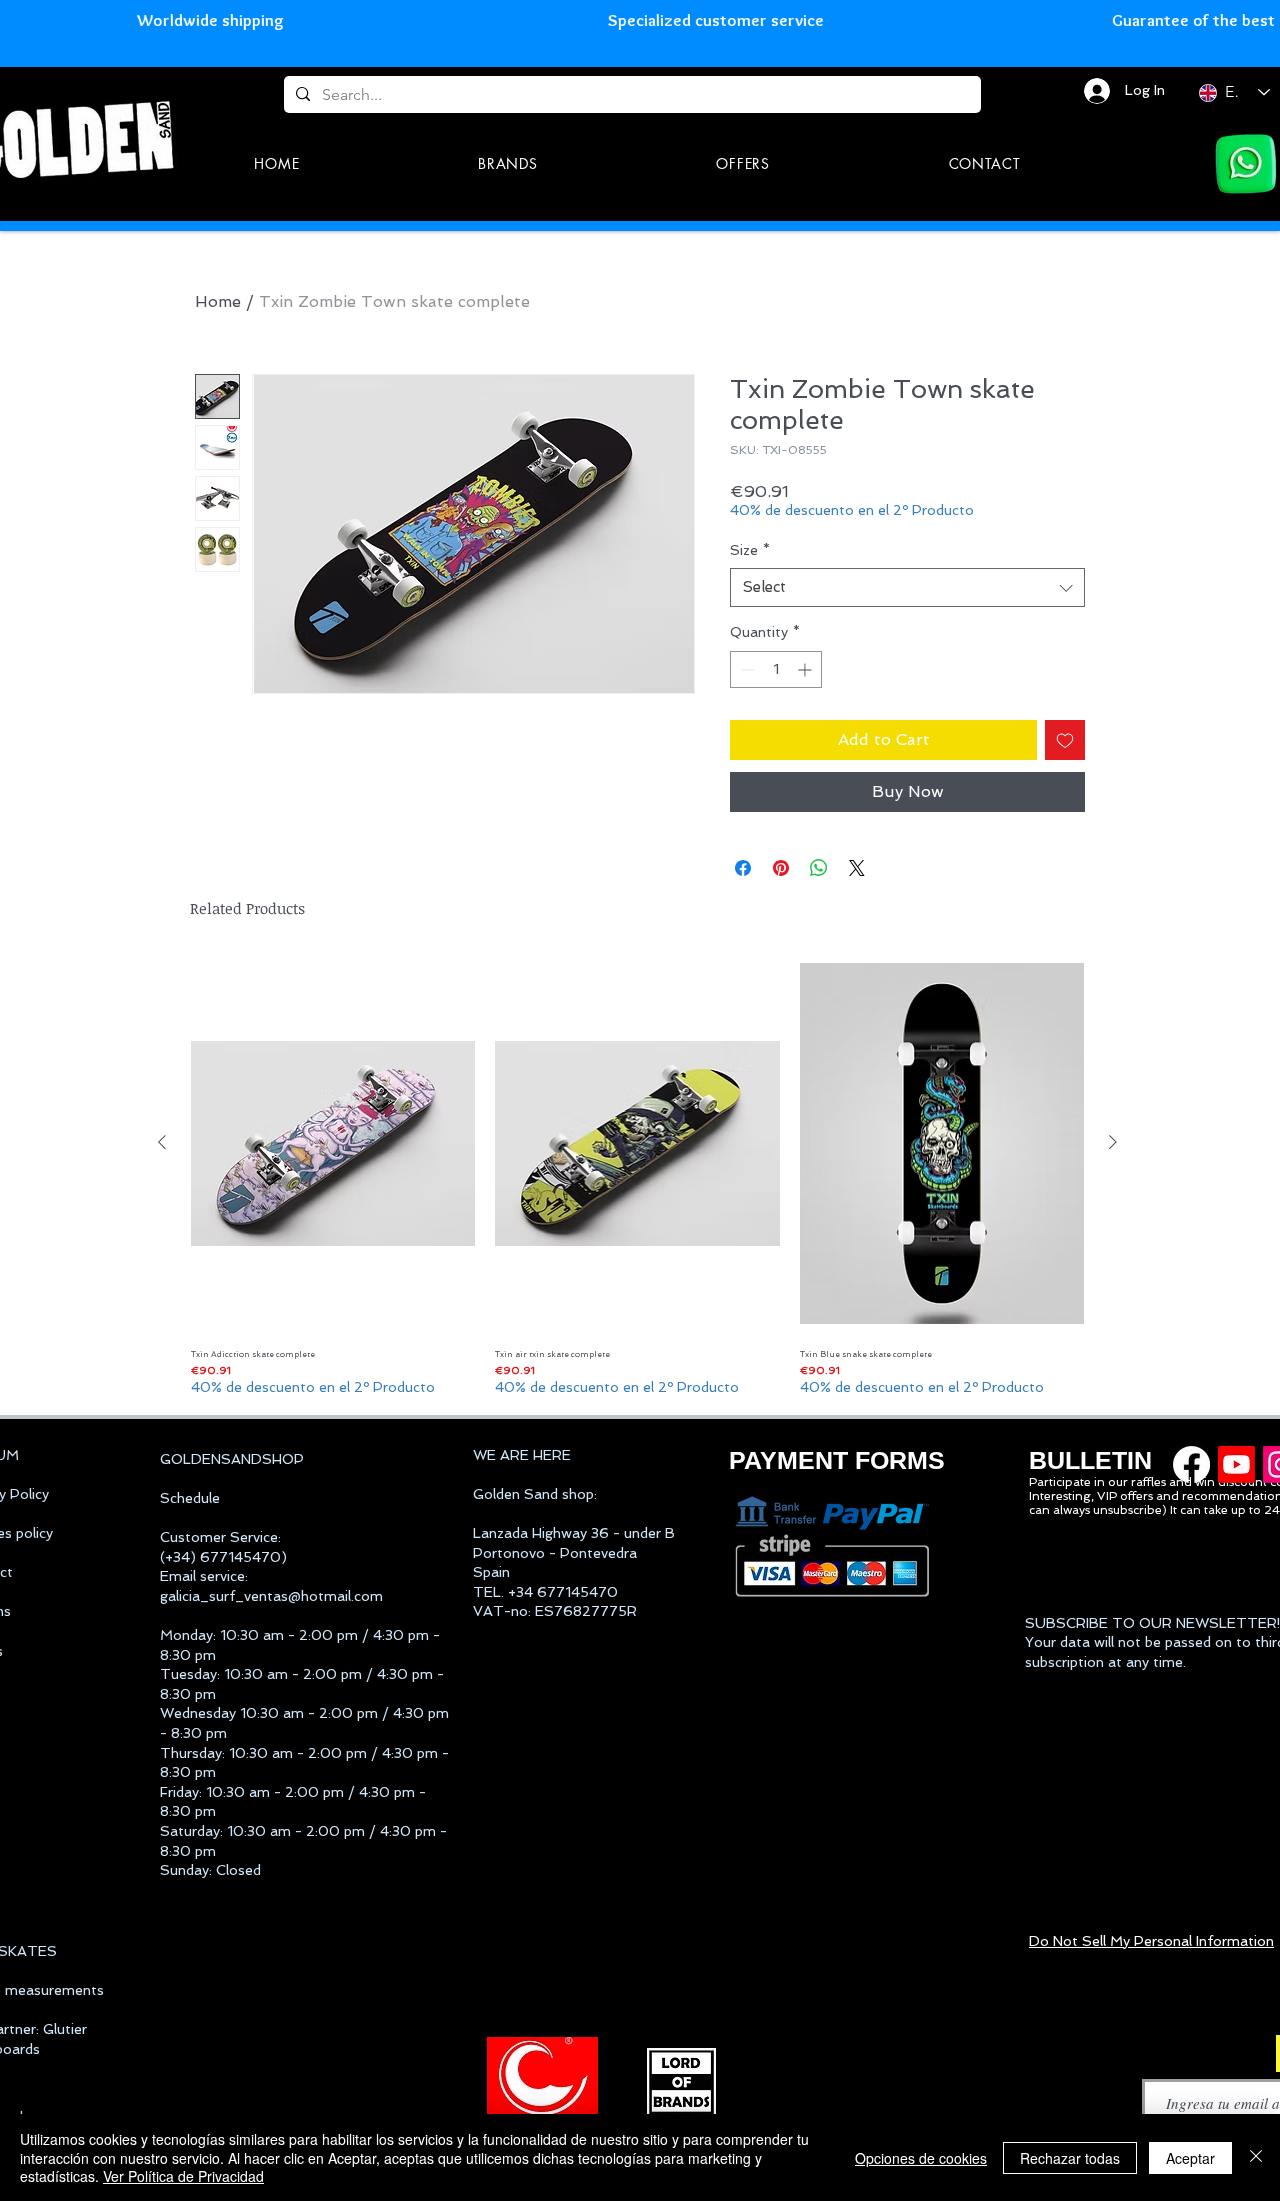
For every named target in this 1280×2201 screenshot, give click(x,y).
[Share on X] (857, 868)
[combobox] (907, 587)
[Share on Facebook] (743, 868)
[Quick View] (333, 1143)
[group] (637, 1176)
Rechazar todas (1070, 2158)
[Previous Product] (162, 1142)
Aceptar (1190, 2158)
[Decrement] (745, 669)
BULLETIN (1090, 1460)
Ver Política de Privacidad (183, 2176)
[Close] (1256, 2157)
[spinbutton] (776, 669)
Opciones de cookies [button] (921, 2158)
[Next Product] (1113, 1142)
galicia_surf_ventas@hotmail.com (271, 1596)
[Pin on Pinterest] (781, 868)
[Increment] (806, 669)
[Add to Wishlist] (1065, 740)
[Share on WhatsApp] (819, 868)
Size (750, 550)
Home (218, 301)
